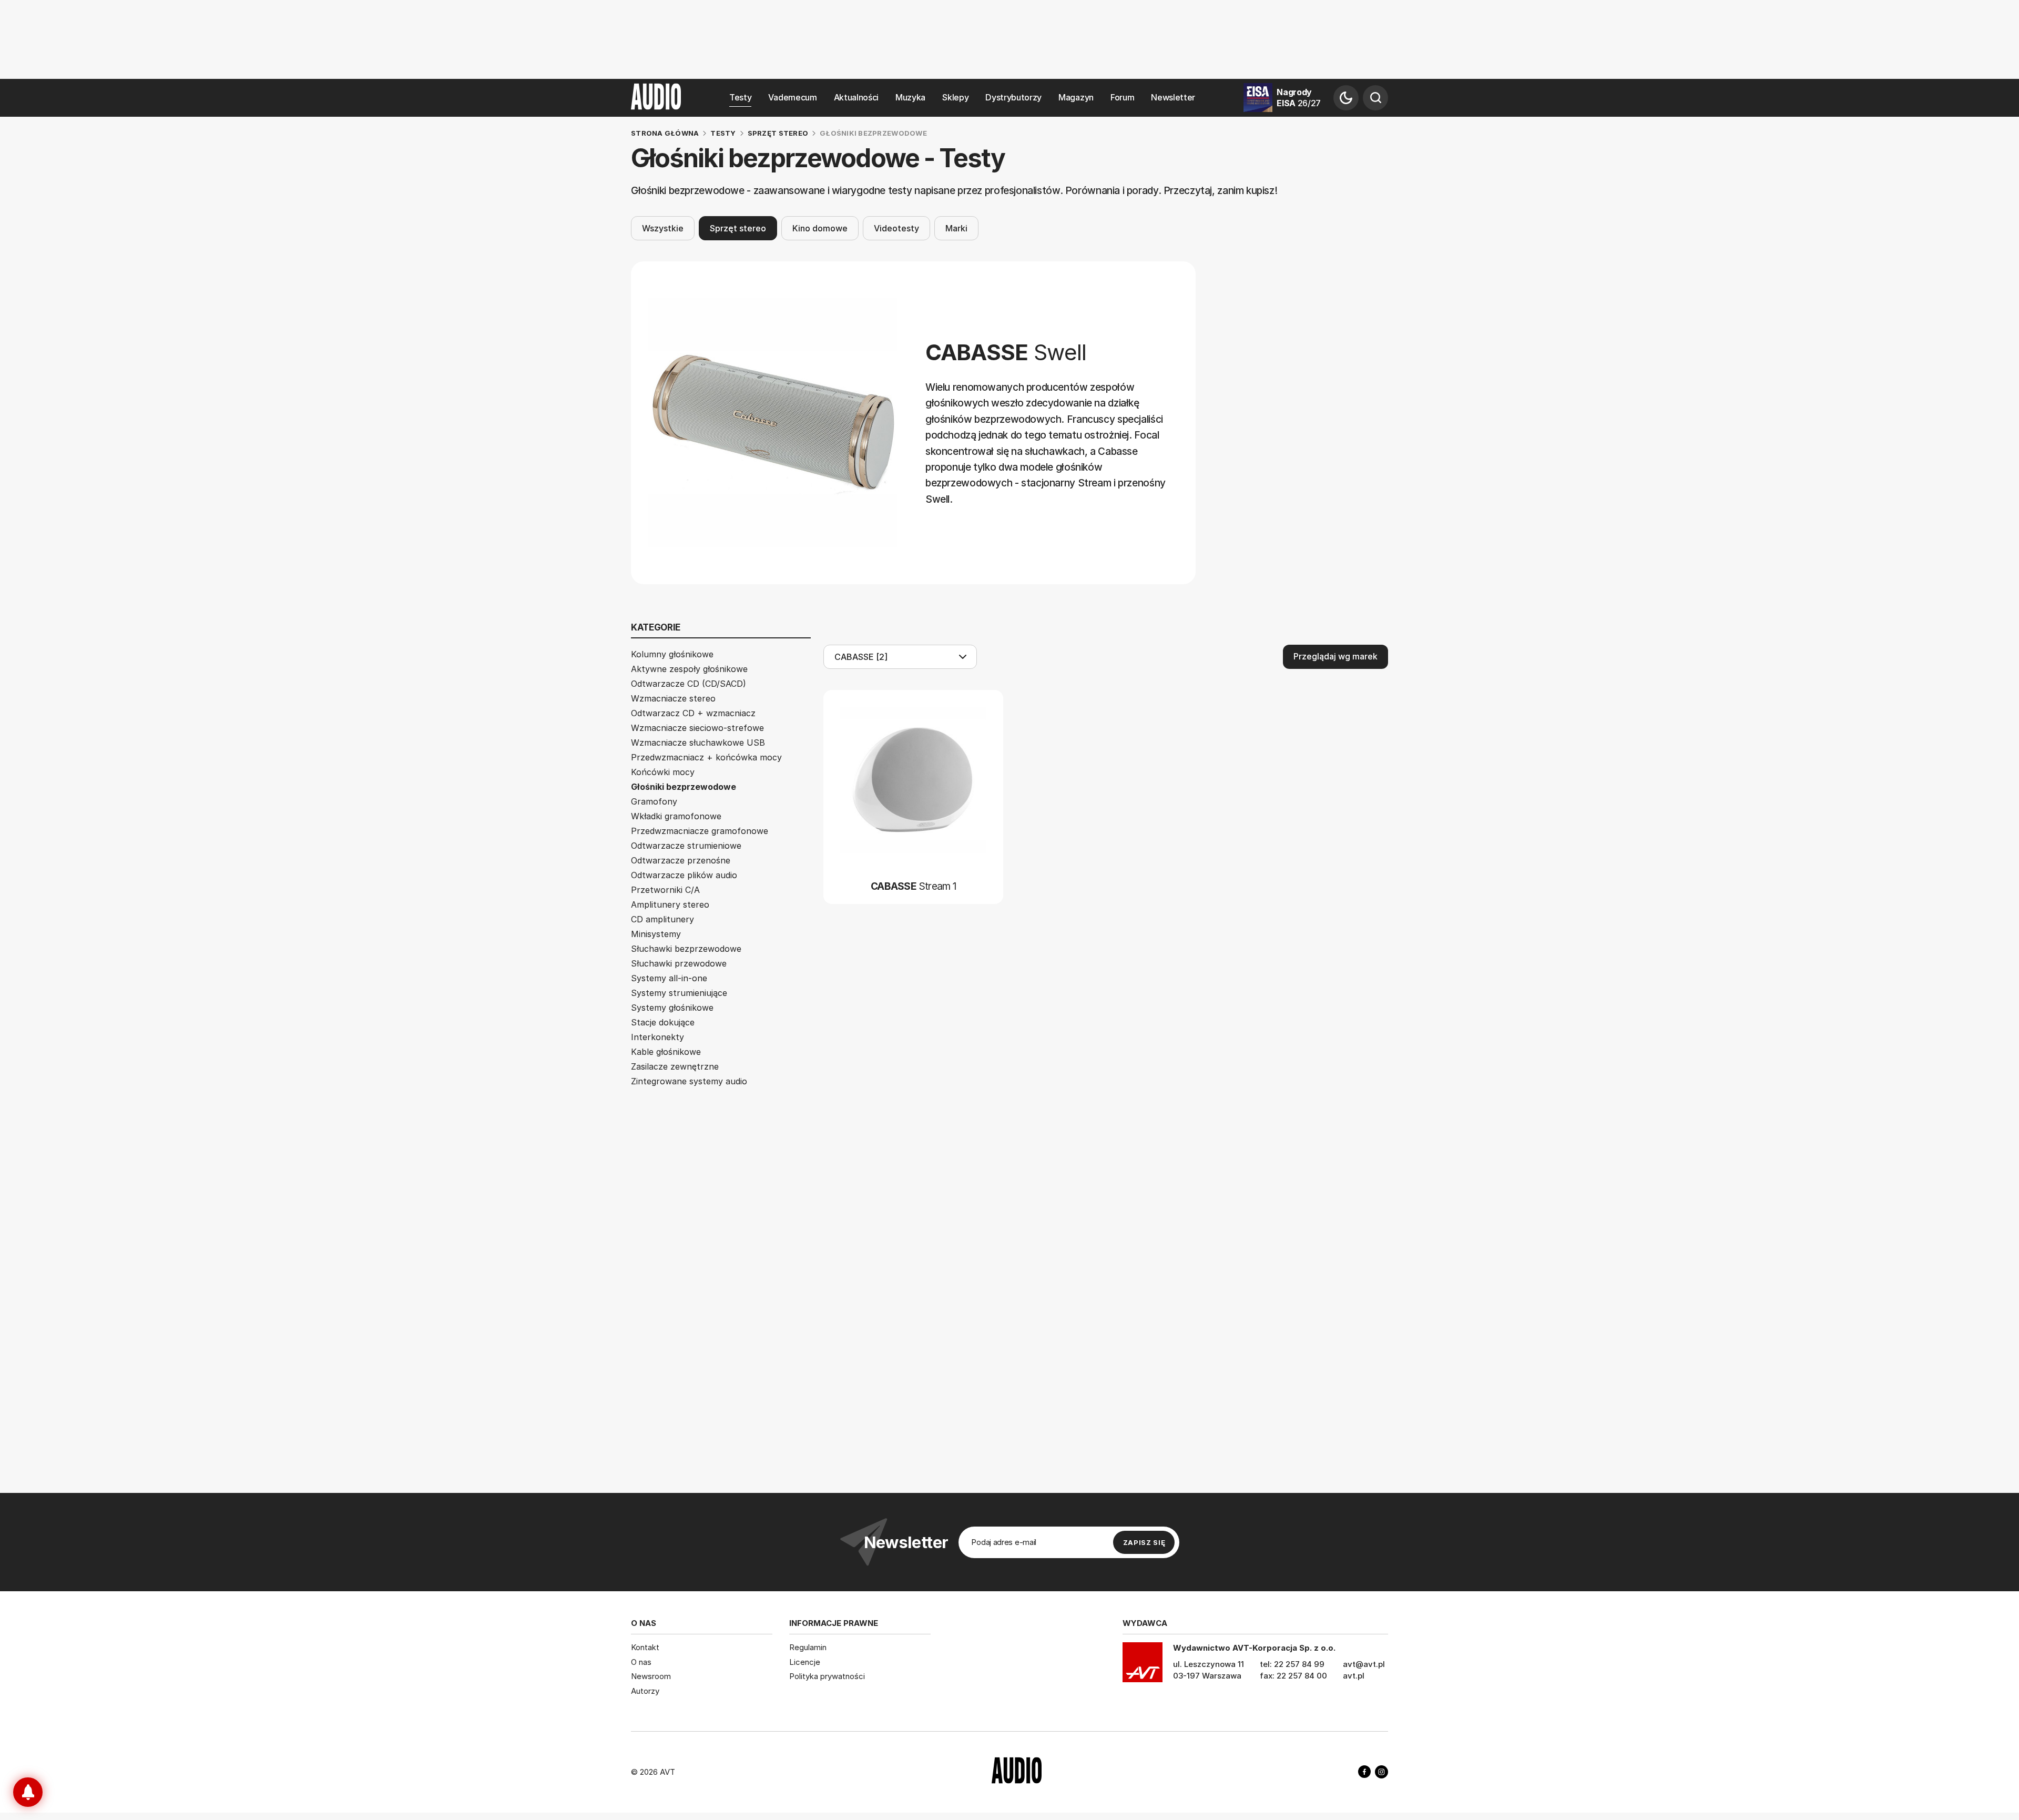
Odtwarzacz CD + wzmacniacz (693, 713)
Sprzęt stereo (738, 228)
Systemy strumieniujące (679, 993)
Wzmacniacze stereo (673, 698)
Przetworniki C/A (665, 890)
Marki (956, 228)
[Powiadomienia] (28, 1792)
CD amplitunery (662, 919)
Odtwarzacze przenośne (681, 860)
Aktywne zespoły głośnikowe (689, 669)
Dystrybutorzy (1013, 98)
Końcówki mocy (663, 772)
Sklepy (955, 98)
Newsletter (1173, 98)
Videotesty (896, 228)
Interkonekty (657, 1037)
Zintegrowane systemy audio (689, 1081)
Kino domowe (820, 228)
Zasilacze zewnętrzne (675, 1066)
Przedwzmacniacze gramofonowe (700, 831)
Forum (1122, 98)
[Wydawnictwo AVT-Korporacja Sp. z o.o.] (1143, 1666)
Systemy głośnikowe (672, 1008)
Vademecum (792, 98)
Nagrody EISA (1299, 98)
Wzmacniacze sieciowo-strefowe (697, 728)
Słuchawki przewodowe (679, 963)
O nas (641, 1662)
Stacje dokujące (663, 1022)
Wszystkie (663, 228)
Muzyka (910, 98)
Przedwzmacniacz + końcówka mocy (706, 757)
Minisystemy (656, 934)
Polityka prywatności (827, 1676)
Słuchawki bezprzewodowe (686, 949)
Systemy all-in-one (669, 978)
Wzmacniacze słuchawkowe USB (698, 743)
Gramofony (654, 801)
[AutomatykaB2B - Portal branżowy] (1017, 1772)
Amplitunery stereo (670, 904)
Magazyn (1076, 98)
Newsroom (651, 1676)
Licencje (805, 1662)
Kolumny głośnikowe (672, 654)
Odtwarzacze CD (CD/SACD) (689, 684)
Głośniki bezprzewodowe (684, 787)
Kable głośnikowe (666, 1052)
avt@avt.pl (1364, 1664)
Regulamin (808, 1647)
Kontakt (645, 1647)
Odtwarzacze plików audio (684, 875)
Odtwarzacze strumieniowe (686, 846)
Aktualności (856, 98)
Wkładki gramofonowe (676, 816)
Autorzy (645, 1691)
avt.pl (1354, 1676)
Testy (740, 98)
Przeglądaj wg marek (1335, 656)
